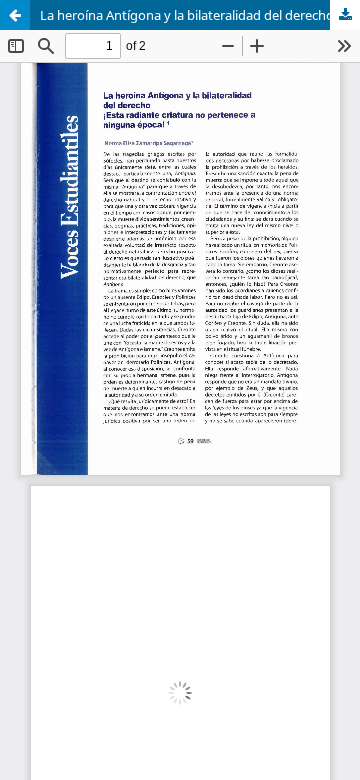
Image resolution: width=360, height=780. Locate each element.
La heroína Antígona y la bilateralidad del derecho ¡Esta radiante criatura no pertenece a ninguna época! (200, 15)
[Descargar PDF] (345, 15)
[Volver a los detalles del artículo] (15, 15)
